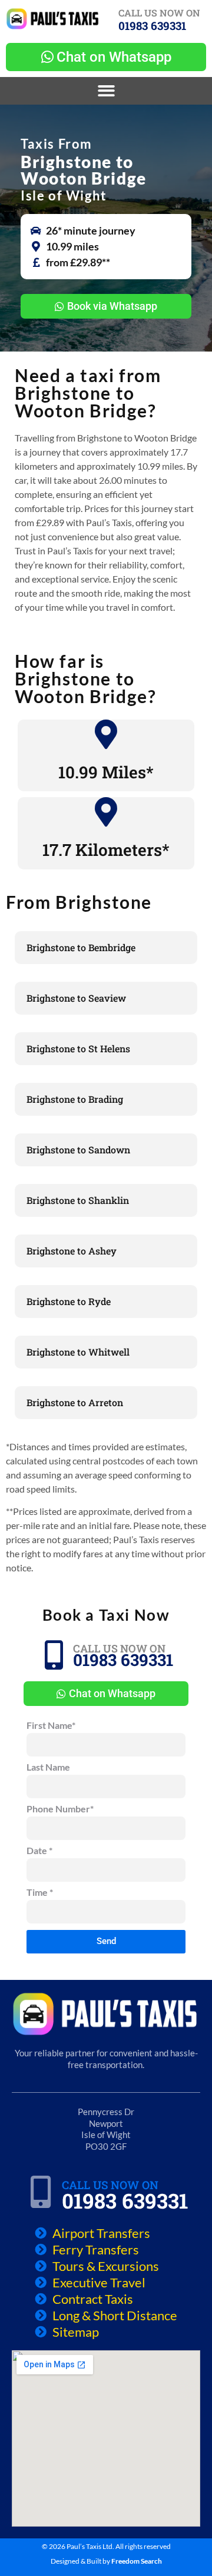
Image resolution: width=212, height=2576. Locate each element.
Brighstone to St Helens (78, 1048)
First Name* (51, 1726)
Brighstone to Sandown (78, 1150)
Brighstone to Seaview (76, 998)
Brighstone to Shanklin (78, 1200)
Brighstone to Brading (75, 1099)
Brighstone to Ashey (72, 1251)
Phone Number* (60, 1809)
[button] (106, 91)
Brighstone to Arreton (75, 1402)
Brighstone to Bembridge (81, 947)
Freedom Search (137, 2561)
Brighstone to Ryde (69, 1301)
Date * (39, 1851)
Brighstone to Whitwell (78, 1352)
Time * (40, 1893)
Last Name (48, 1767)
